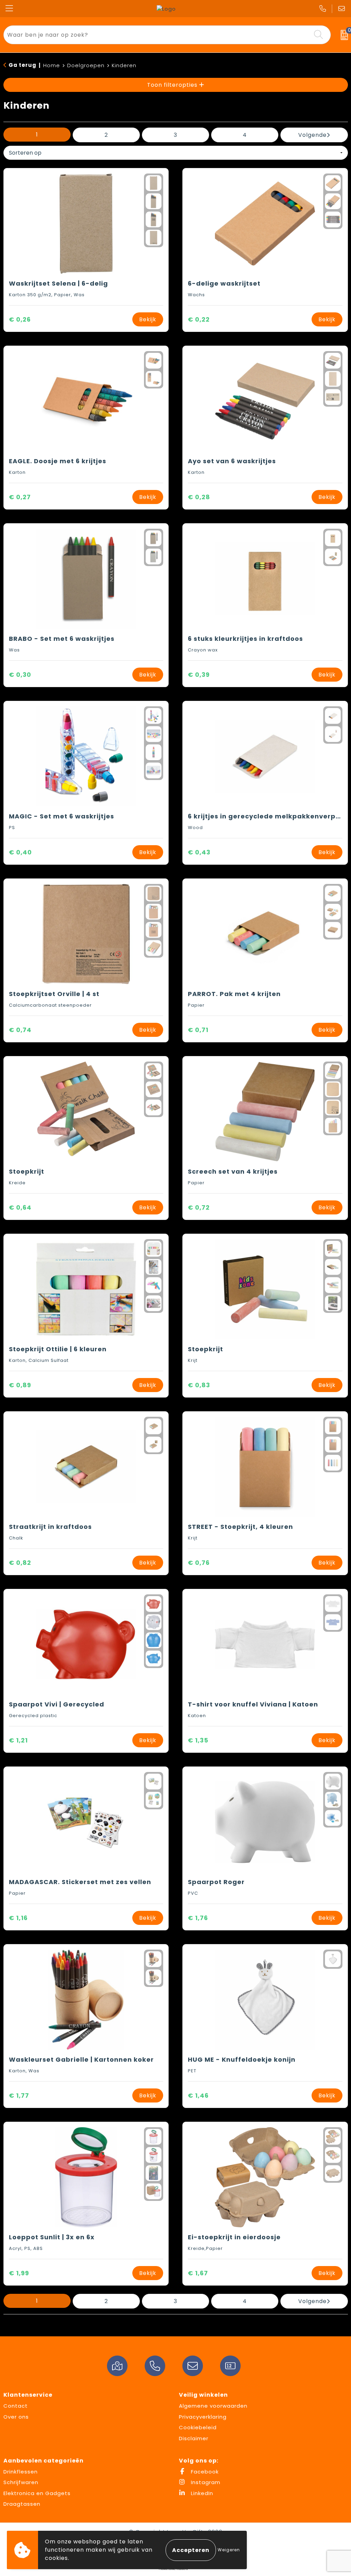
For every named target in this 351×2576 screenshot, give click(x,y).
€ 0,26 (20, 319)
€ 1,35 (198, 1740)
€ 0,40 (20, 852)
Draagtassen (22, 2504)
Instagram (205, 2482)
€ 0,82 (20, 1563)
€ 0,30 (20, 675)
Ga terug (22, 65)
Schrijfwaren (21, 2482)
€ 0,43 (199, 852)
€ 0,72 (199, 1207)
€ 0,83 (199, 1385)
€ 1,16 (18, 1918)
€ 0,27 (20, 497)
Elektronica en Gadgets (37, 2493)
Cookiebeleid (198, 2427)
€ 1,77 (19, 2095)
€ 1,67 (198, 2273)
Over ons (16, 2417)
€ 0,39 (199, 675)
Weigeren (229, 2550)
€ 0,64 (20, 1207)
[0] (343, 35)
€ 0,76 (199, 1563)
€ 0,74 (20, 1030)
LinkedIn (201, 2493)
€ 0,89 (20, 1385)
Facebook (204, 2472)
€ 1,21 (18, 1740)
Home (52, 65)
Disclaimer (194, 2438)
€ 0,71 (198, 1030)
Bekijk (148, 319)
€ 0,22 (199, 319)
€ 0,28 (199, 497)
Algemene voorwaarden (213, 2406)
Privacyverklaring (203, 2417)
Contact (16, 2406)
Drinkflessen (21, 2472)
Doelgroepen (86, 65)
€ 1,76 (198, 1918)
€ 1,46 (198, 2095)
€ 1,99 (19, 2273)
